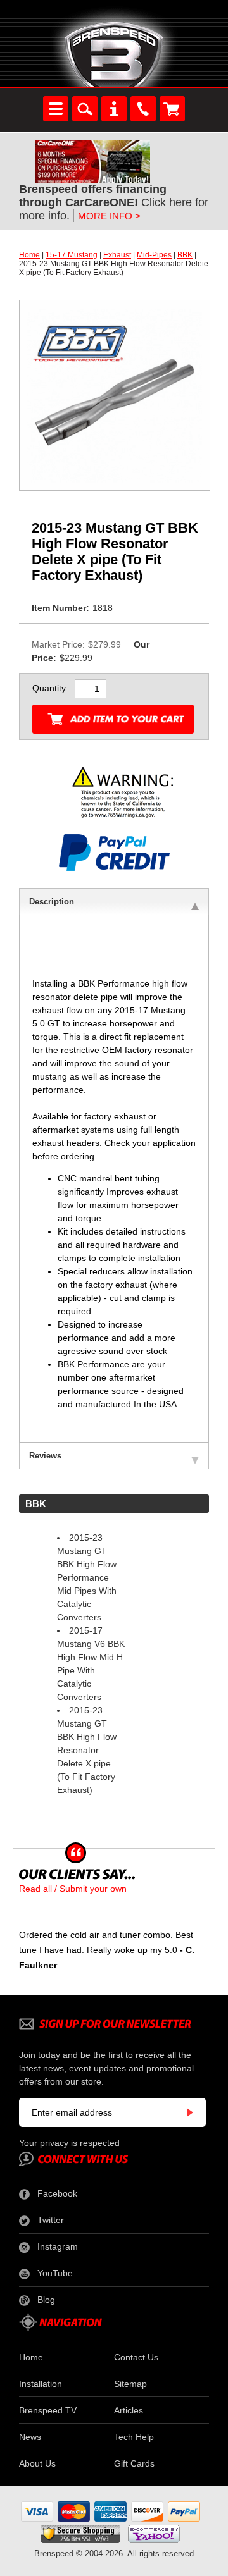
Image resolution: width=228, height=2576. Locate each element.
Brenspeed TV (48, 2410)
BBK (185, 255)
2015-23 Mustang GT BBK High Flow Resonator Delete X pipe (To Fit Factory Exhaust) (87, 1750)
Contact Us (136, 2357)
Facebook (57, 2193)
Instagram (58, 2246)
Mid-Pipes (154, 255)
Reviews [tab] (45, 1456)
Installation (41, 2384)
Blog (46, 2300)
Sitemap (130, 2384)
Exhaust (117, 255)
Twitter (51, 2220)
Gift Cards (134, 2463)
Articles (129, 2410)
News (30, 2437)
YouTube (55, 2273)
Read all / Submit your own (73, 1889)
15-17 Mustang (72, 255)
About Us (37, 2463)
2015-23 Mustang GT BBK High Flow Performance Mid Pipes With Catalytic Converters (87, 1577)
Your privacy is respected (69, 2143)
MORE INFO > (109, 216)
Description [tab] (52, 902)
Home (29, 255)
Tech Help (134, 2437)
